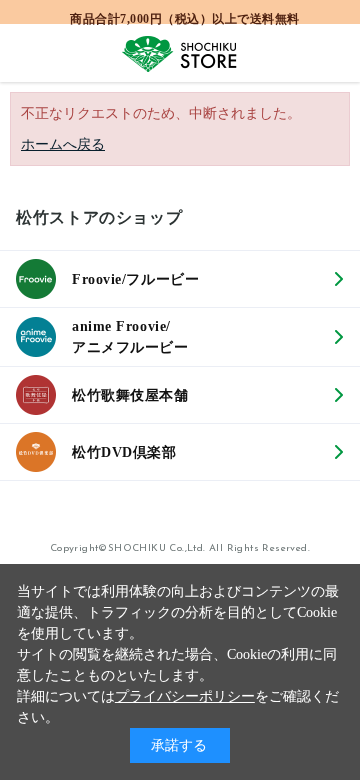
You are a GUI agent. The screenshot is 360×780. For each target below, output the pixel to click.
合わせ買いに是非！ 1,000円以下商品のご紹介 (185, 16)
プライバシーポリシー (185, 696)
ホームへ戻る (63, 144)
